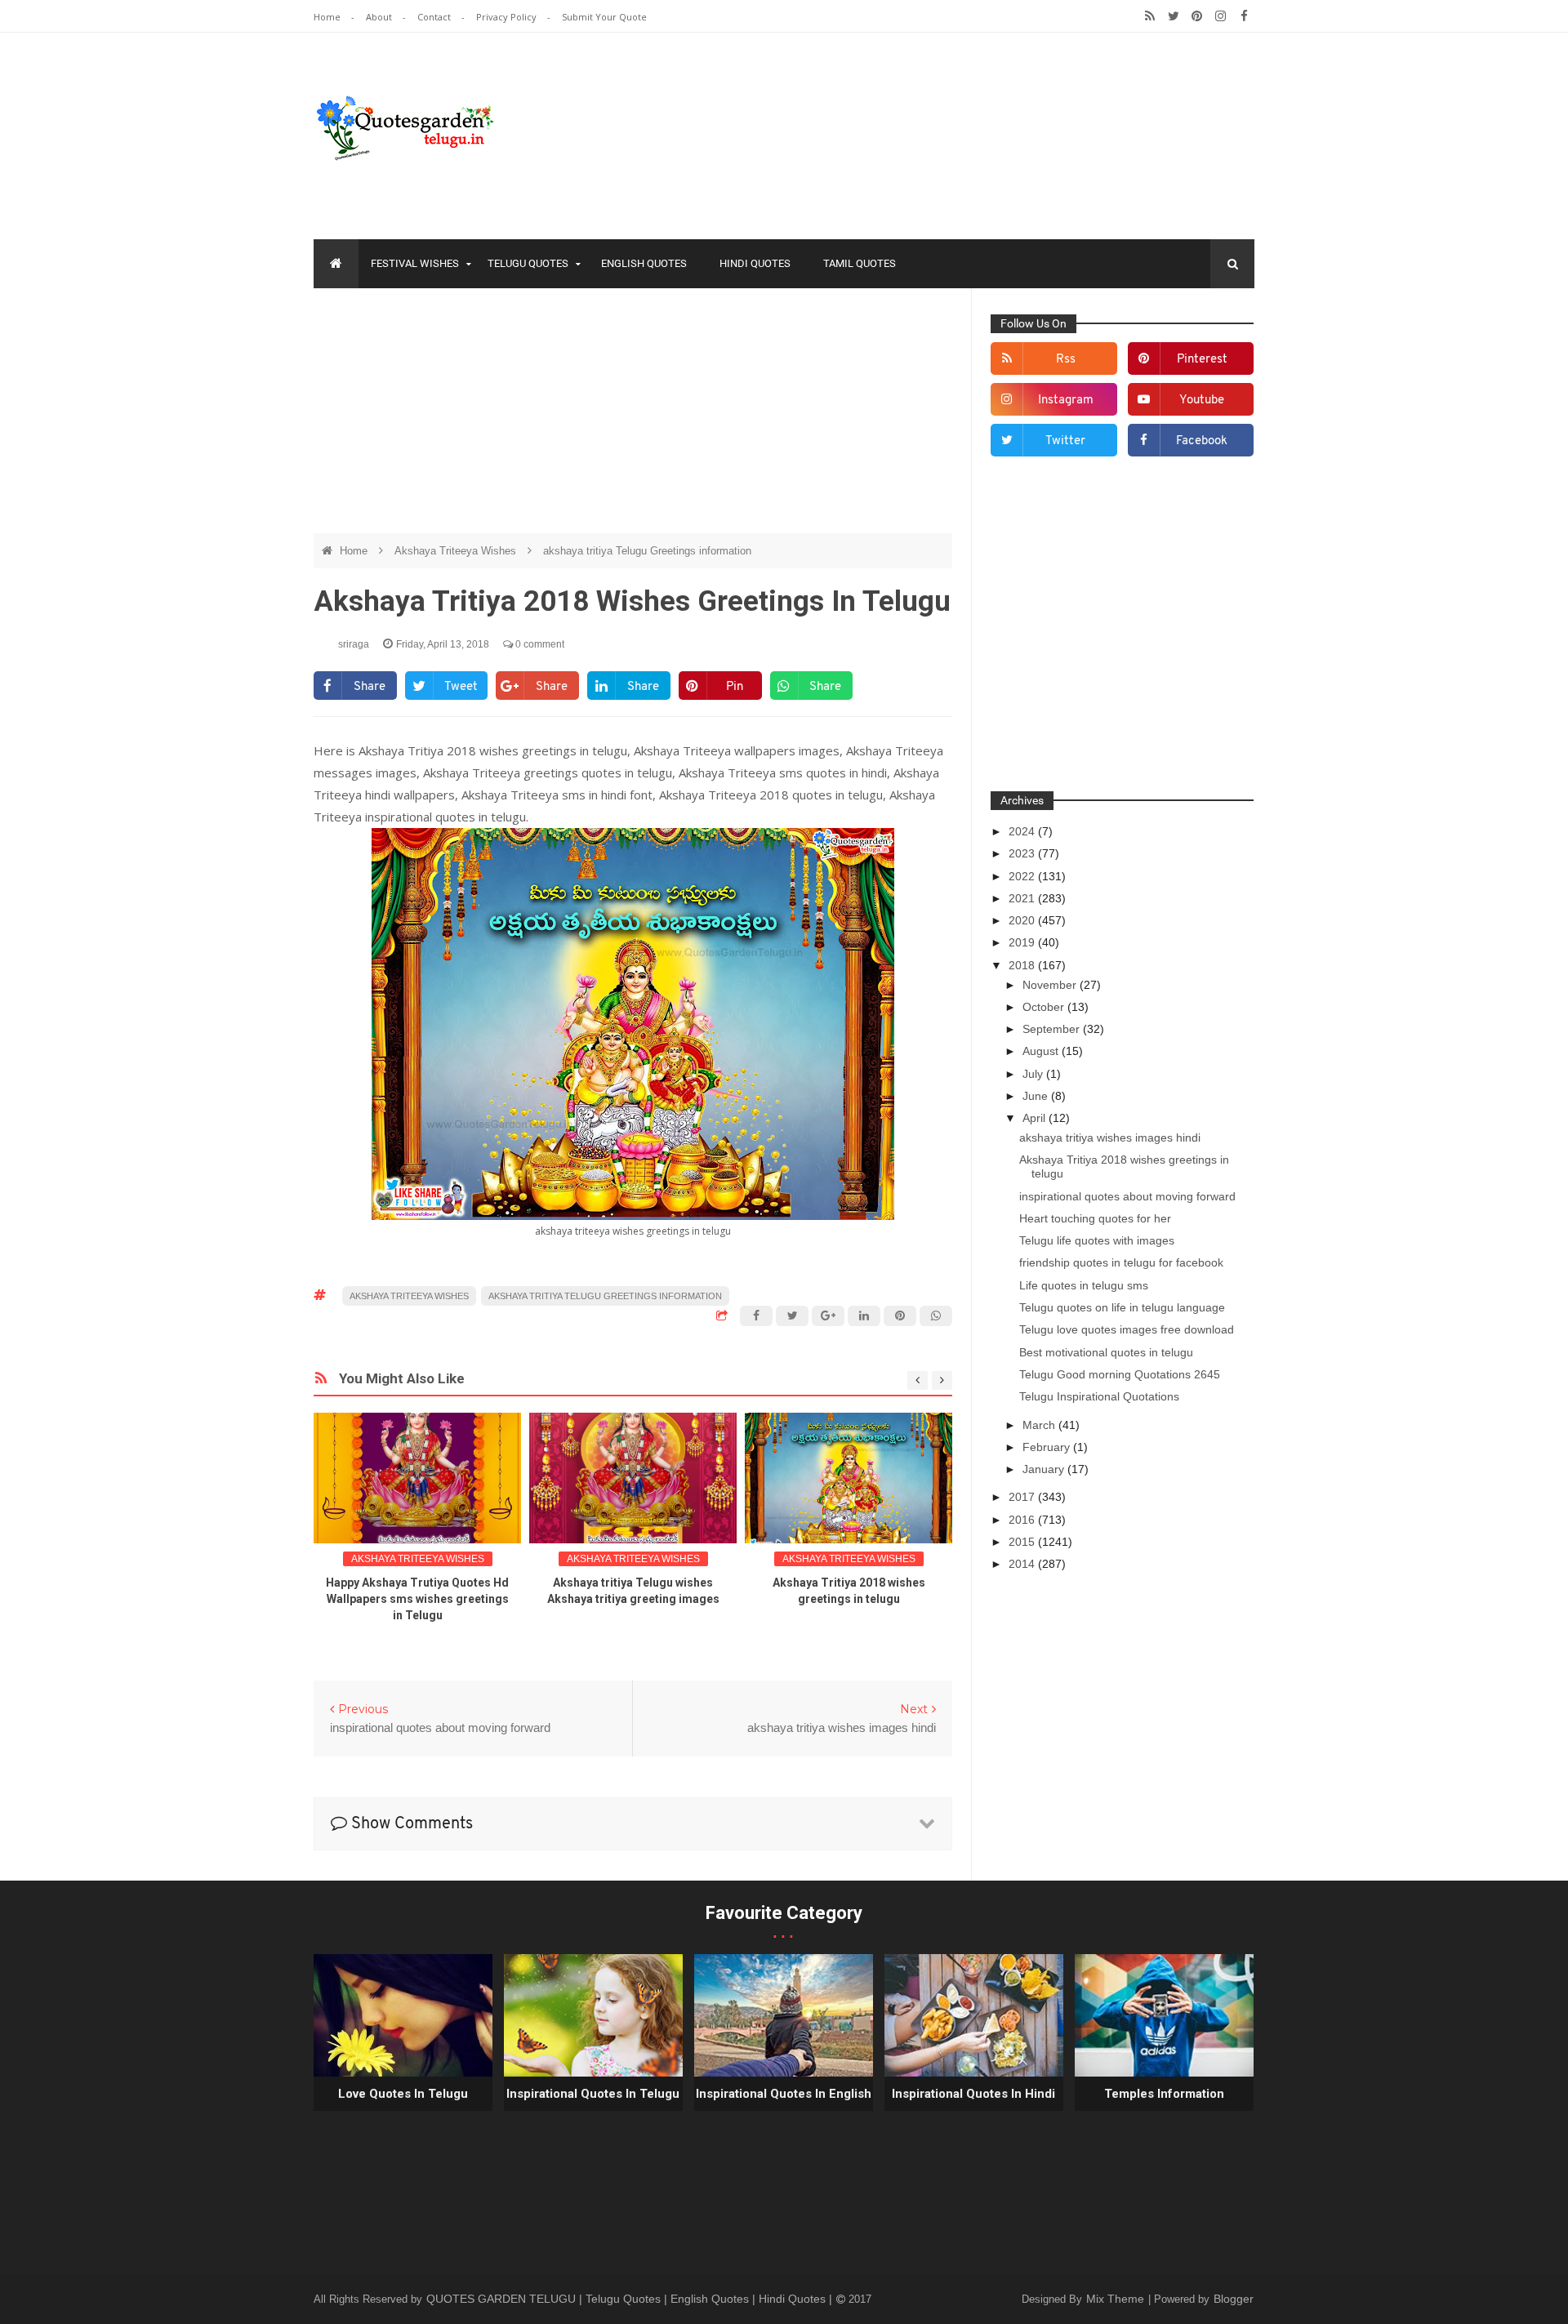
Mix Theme (1117, 2299)
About (380, 17)
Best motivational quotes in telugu (1106, 1352)
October (1045, 1007)
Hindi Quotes (755, 263)
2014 (1023, 1564)
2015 (1023, 1542)
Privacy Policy (508, 17)
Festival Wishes (415, 263)
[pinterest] (1197, 16)
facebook (1202, 441)
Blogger (1234, 2299)
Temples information (1164, 2094)
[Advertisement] (633, 419)
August (1042, 1051)
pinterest (1202, 360)
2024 (1023, 831)
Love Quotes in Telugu (403, 2094)
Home (328, 17)
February (1048, 1447)
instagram (1066, 401)
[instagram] (1221, 16)
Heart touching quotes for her (1095, 1218)
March (1040, 1425)
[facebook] (1244, 16)
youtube (1202, 401)
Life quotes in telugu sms (1084, 1285)
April (1036, 1118)
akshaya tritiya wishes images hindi (1110, 1138)
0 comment (539, 644)
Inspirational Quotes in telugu (593, 2094)
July (1034, 1074)
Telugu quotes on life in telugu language (1122, 1307)
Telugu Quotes (528, 263)
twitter (1065, 441)
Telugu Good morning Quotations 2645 (1120, 1374)
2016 (1023, 1520)
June (1037, 1096)
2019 (1023, 942)
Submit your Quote (604, 17)
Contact (435, 17)
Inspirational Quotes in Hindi (973, 2094)
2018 (1023, 965)
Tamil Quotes (860, 263)
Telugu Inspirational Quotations (1099, 1396)
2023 (1023, 853)
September (1053, 1029)
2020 (1023, 920)
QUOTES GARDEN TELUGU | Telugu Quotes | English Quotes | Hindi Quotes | (631, 2299)
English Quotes (644, 263)
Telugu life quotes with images (1097, 1240)
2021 (1023, 898)
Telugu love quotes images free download (1127, 1329)
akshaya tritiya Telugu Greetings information (647, 551)
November (1051, 985)
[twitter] (1173, 16)
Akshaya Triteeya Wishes (457, 551)
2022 (1023, 876)
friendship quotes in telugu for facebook (1121, 1262)
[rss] (1149, 16)
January (1045, 1469)
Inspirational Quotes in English (784, 2094)
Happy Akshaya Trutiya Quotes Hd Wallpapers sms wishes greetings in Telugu (417, 1599)
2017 (1023, 1497)
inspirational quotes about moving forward (1127, 1196)
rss (1066, 360)
